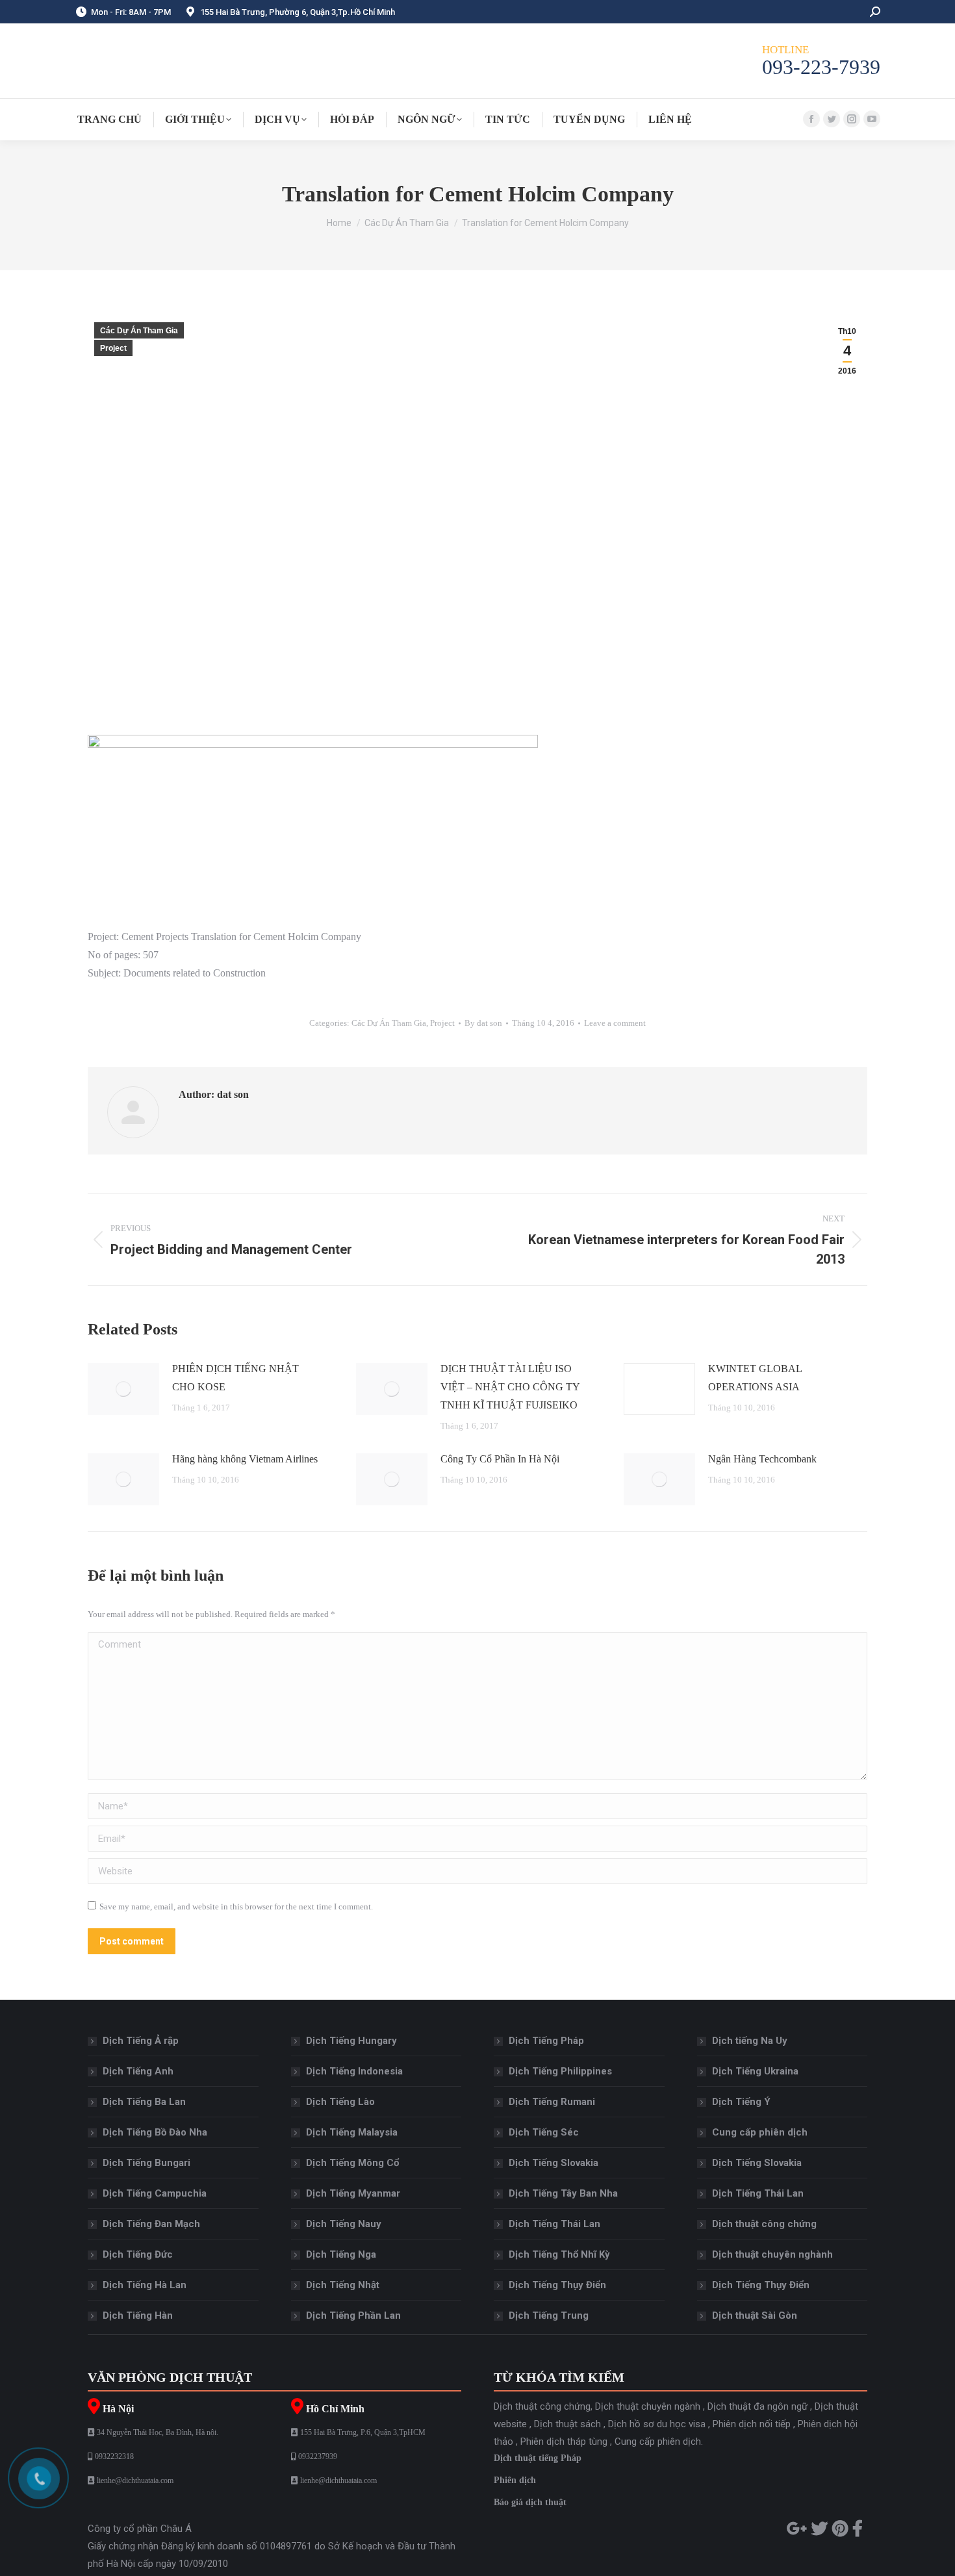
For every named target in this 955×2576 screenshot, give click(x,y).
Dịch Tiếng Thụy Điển (557, 2285)
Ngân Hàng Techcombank (762, 1459)
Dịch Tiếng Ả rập (141, 2041)
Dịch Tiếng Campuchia (155, 2193)
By (483, 1023)
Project (113, 348)
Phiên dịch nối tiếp (752, 2424)
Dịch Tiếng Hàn (138, 2315)
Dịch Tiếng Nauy (344, 2224)
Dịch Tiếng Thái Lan (554, 2224)
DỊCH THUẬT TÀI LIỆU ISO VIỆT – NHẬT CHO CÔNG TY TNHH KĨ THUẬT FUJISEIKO (510, 1387)
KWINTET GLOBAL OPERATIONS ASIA (755, 1378)
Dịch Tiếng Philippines (560, 2071)
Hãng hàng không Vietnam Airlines (245, 1459)
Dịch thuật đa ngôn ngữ (758, 2406)
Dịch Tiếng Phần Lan (353, 2315)
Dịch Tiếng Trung (549, 2315)
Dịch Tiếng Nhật (343, 2285)
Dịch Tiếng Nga (341, 2254)
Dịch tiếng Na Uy (750, 2041)
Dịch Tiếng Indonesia (354, 2071)
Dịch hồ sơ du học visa (657, 2424)
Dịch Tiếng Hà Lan (145, 2285)
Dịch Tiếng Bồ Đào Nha (155, 2132)
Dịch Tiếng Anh (138, 2071)
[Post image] (123, 1389)
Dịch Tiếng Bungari (146, 2163)
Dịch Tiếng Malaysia (352, 2132)
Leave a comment (615, 1023)
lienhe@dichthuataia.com (135, 2480)
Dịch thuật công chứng (764, 2224)
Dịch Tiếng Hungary (351, 2041)
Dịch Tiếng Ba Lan (144, 2102)
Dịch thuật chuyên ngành (648, 2406)
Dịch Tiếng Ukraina (755, 2071)
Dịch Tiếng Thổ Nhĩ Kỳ (559, 2254)
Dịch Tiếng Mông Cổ (352, 2163)
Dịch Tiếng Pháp (546, 2041)
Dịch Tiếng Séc (544, 2132)
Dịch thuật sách (567, 2424)
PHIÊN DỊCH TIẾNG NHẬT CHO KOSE (236, 1378)
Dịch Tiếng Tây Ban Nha (563, 2193)
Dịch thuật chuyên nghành (772, 2254)
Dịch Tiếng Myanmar (353, 2193)
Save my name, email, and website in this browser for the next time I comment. (236, 1906)
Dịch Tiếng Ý (741, 2102)
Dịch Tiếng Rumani (552, 2102)
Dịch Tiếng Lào (340, 2102)
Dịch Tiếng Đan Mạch (151, 2224)
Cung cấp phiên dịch (760, 2132)
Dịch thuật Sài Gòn (755, 2315)
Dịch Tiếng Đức (138, 2254)
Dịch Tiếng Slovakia (554, 2163)
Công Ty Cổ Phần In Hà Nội (500, 1459)
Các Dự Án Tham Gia (139, 331)
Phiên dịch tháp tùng (564, 2442)
